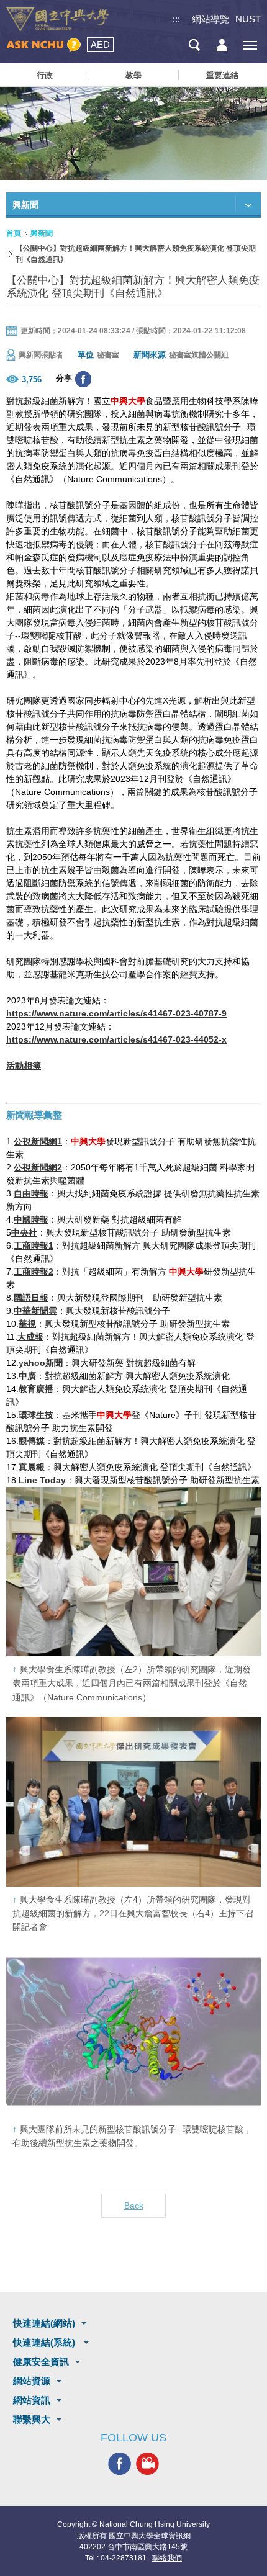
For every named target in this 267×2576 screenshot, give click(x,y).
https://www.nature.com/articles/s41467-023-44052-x (116, 1039)
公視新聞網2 (38, 1167)
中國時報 (31, 1219)
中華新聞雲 (35, 1311)
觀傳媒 (32, 1441)
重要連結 (222, 75)
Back (134, 2206)
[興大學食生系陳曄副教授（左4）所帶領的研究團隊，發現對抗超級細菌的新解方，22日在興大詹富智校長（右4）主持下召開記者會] (133, 1801)
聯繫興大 (32, 2419)
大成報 (30, 1337)
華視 (27, 1324)
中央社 (24, 1232)
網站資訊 (32, 2400)
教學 (133, 75)
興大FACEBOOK (120, 2464)
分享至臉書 (83, 379)
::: (176, 19)
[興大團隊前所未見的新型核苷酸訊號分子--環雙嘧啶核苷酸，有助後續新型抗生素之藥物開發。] (133, 2031)
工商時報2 (34, 1272)
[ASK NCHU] (43, 45)
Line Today (42, 1480)
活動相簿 (24, 1066)
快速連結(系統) (45, 2342)
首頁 (14, 233)
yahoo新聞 (41, 1363)
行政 (45, 75)
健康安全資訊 (41, 2362)
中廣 (27, 1376)
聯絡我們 (167, 2558)
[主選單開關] (250, 45)
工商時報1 (34, 1245)
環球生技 (36, 1415)
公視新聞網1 (38, 1141)
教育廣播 (36, 1389)
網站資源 (32, 2381)
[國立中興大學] (57, 20)
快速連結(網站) (44, 2323)
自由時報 (31, 1193)
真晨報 (32, 1467)
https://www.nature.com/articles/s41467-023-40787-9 (116, 1013)
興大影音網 (147, 2464)
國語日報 (31, 1298)
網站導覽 (210, 19)
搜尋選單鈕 (194, 45)
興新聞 (42, 233)
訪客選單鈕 (222, 45)
